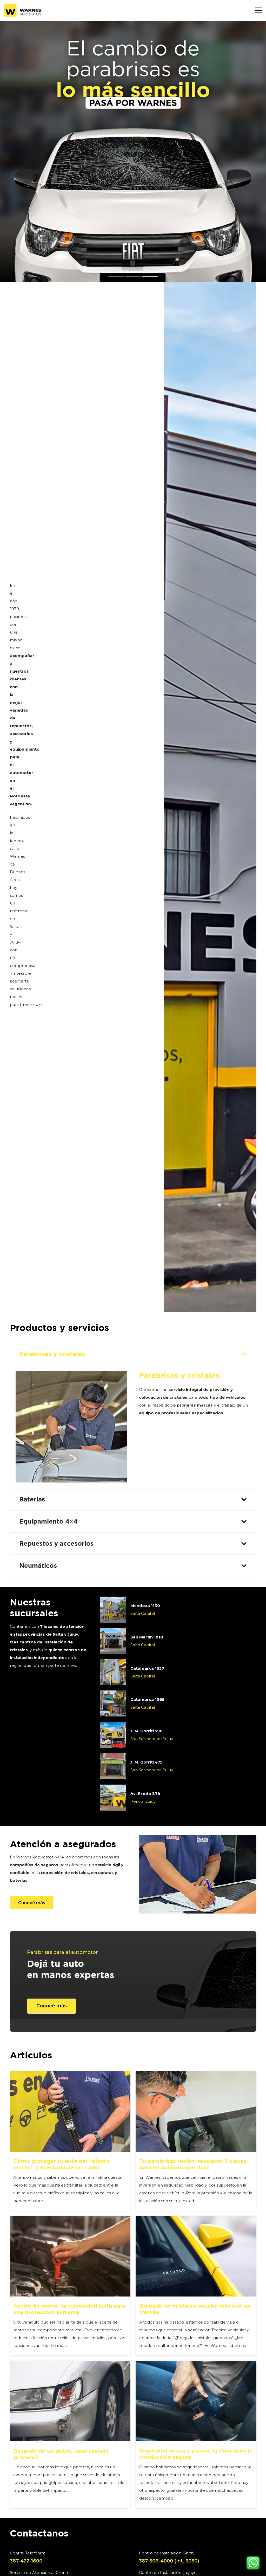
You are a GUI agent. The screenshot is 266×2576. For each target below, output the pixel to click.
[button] (258, 10)
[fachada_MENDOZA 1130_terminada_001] (113, 1610)
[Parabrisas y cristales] (71, 1427)
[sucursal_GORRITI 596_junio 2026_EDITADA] (113, 1735)
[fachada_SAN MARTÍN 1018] (113, 1641)
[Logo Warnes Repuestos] (23, 10)
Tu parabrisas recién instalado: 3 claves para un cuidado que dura (193, 2164)
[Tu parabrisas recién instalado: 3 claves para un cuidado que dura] (196, 2111)
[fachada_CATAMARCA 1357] (113, 1672)
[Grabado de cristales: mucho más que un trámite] (196, 2256)
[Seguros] (198, 1874)
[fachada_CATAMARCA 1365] (113, 1703)
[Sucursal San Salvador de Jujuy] (113, 1766)
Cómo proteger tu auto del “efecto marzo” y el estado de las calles (62, 2164)
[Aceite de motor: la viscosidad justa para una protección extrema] (70, 2256)
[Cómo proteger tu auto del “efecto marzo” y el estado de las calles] (70, 2111)
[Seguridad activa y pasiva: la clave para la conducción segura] (196, 2401)
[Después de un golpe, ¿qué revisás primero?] (70, 2401)
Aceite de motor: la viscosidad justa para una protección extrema (69, 2309)
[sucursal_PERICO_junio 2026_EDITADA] (113, 1798)
